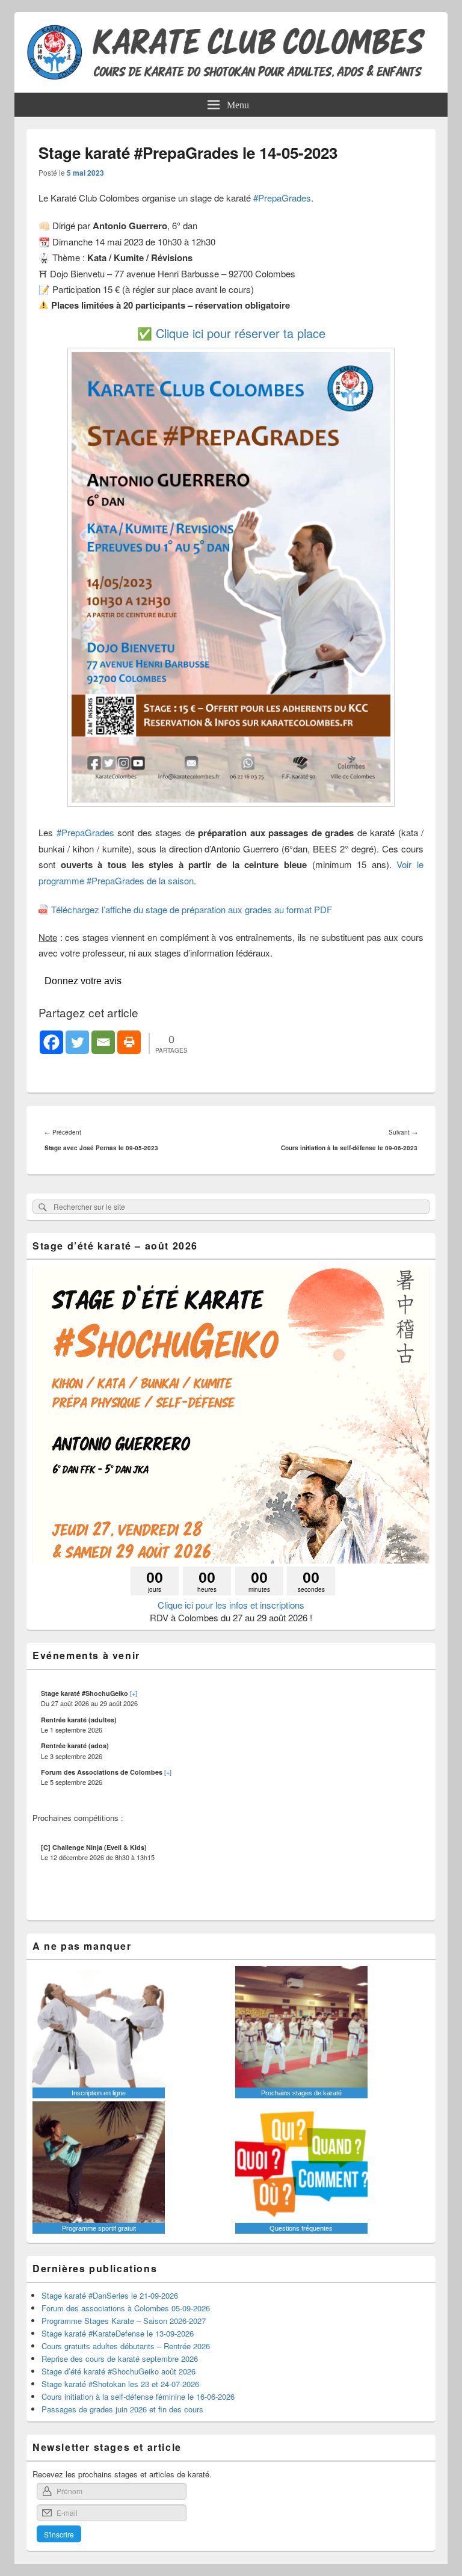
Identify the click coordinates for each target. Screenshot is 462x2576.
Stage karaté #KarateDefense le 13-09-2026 (118, 2333)
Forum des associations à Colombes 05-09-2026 (126, 2308)
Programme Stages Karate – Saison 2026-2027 (124, 2321)
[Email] (103, 1042)
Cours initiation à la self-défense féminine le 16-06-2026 (138, 2396)
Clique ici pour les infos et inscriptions (231, 1605)
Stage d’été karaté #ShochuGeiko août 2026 (119, 2371)
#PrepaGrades (282, 198)
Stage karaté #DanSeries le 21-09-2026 (110, 2295)
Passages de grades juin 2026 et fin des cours (122, 2409)
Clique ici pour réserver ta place (241, 333)
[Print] (129, 1042)
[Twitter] (77, 1042)
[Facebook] (51, 1042)
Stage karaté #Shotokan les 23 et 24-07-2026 (120, 2384)
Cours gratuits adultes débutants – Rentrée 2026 (126, 2346)
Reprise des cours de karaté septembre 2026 (120, 2359)
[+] (134, 1693)
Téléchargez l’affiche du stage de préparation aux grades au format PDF (192, 909)
